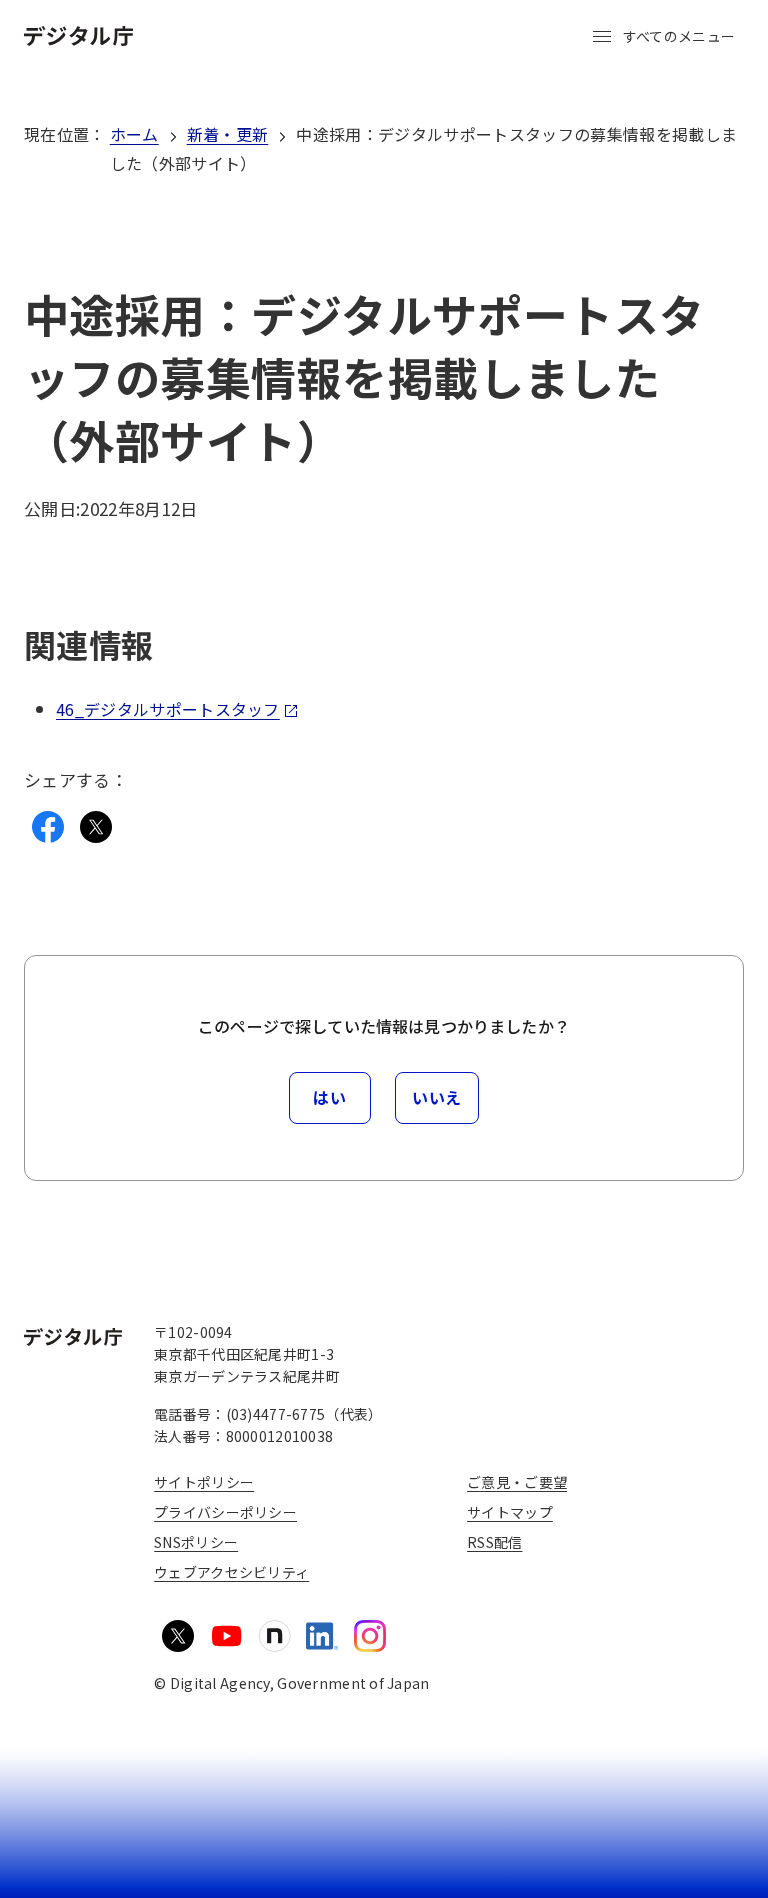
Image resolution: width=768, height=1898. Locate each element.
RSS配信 (494, 1542)
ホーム (134, 134)
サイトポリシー (204, 1482)
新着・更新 (228, 134)
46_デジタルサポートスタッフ (168, 709)
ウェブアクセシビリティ (231, 1572)
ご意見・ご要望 (517, 1482)
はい (329, 1097)
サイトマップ (510, 1512)
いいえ (437, 1097)
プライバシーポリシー (225, 1512)
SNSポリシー (196, 1542)
